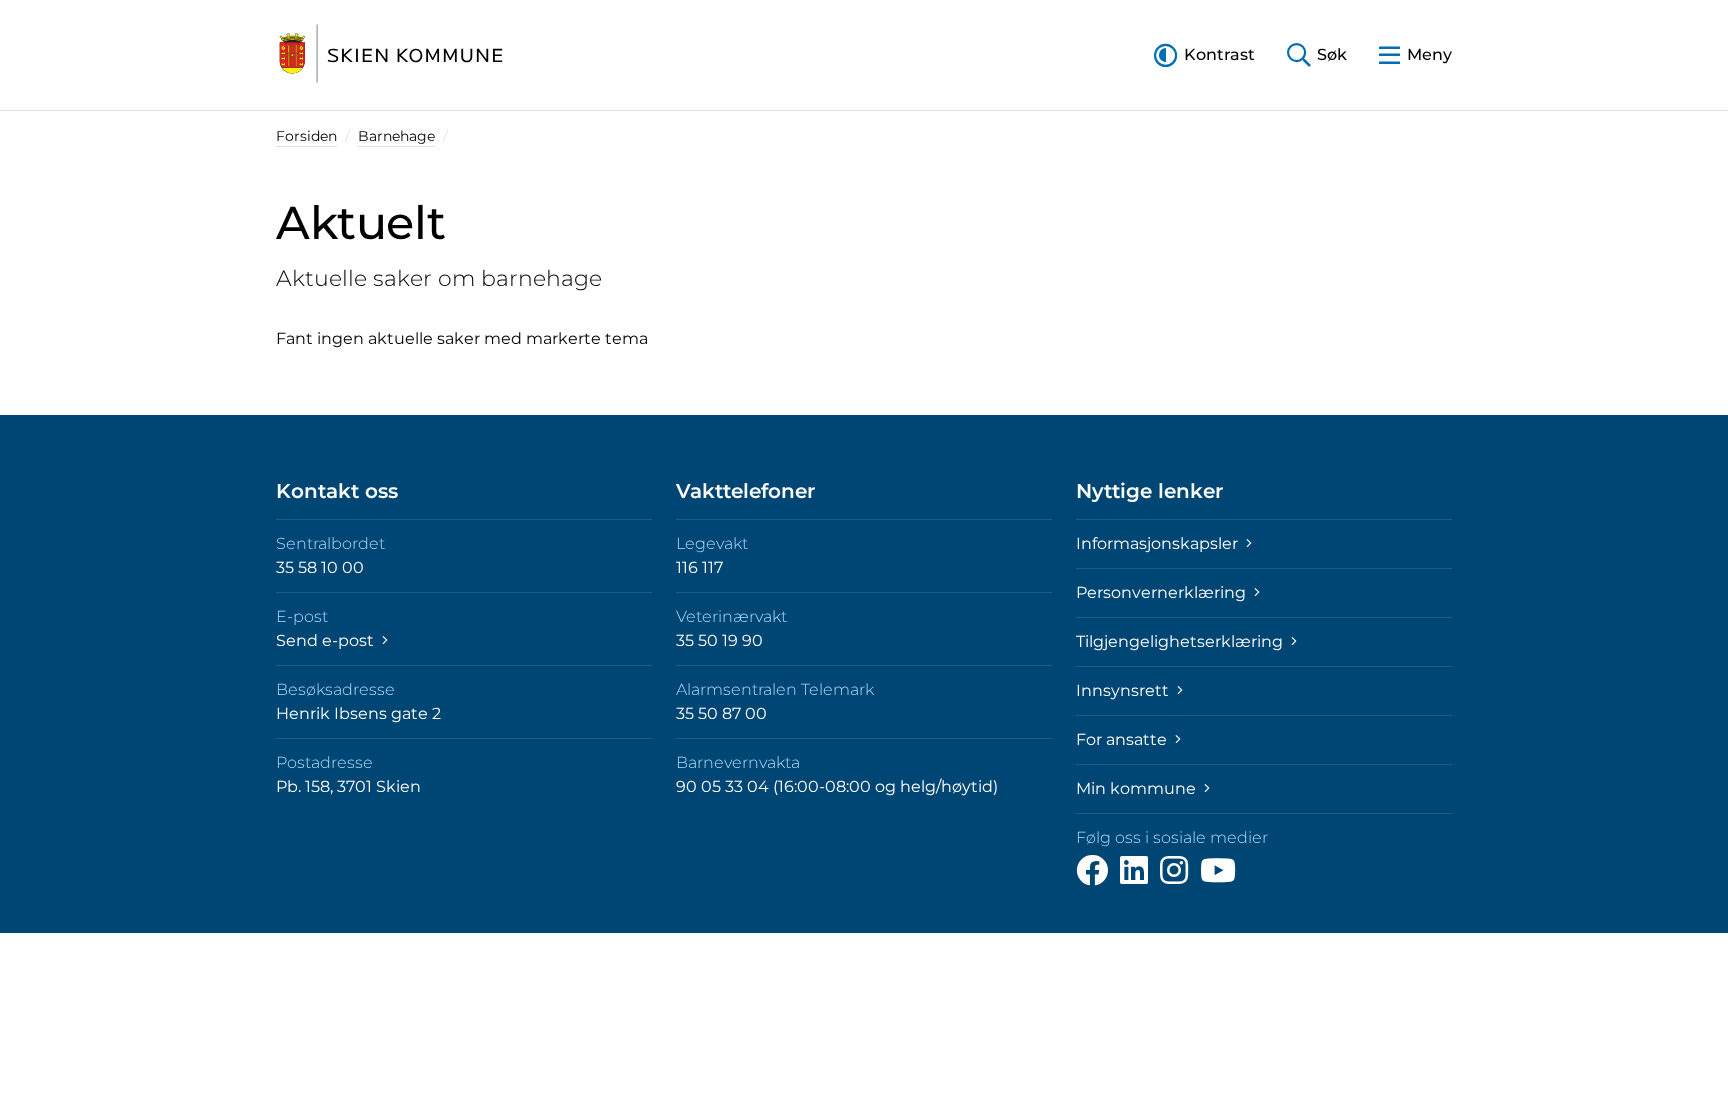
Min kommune (1138, 788)
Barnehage (396, 136)
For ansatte (1123, 739)
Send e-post (327, 640)
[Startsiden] (391, 55)
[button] (1204, 54)
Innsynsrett (1124, 690)
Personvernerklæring (1163, 592)
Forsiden (306, 136)
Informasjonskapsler (1159, 543)
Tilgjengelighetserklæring (1181, 641)
